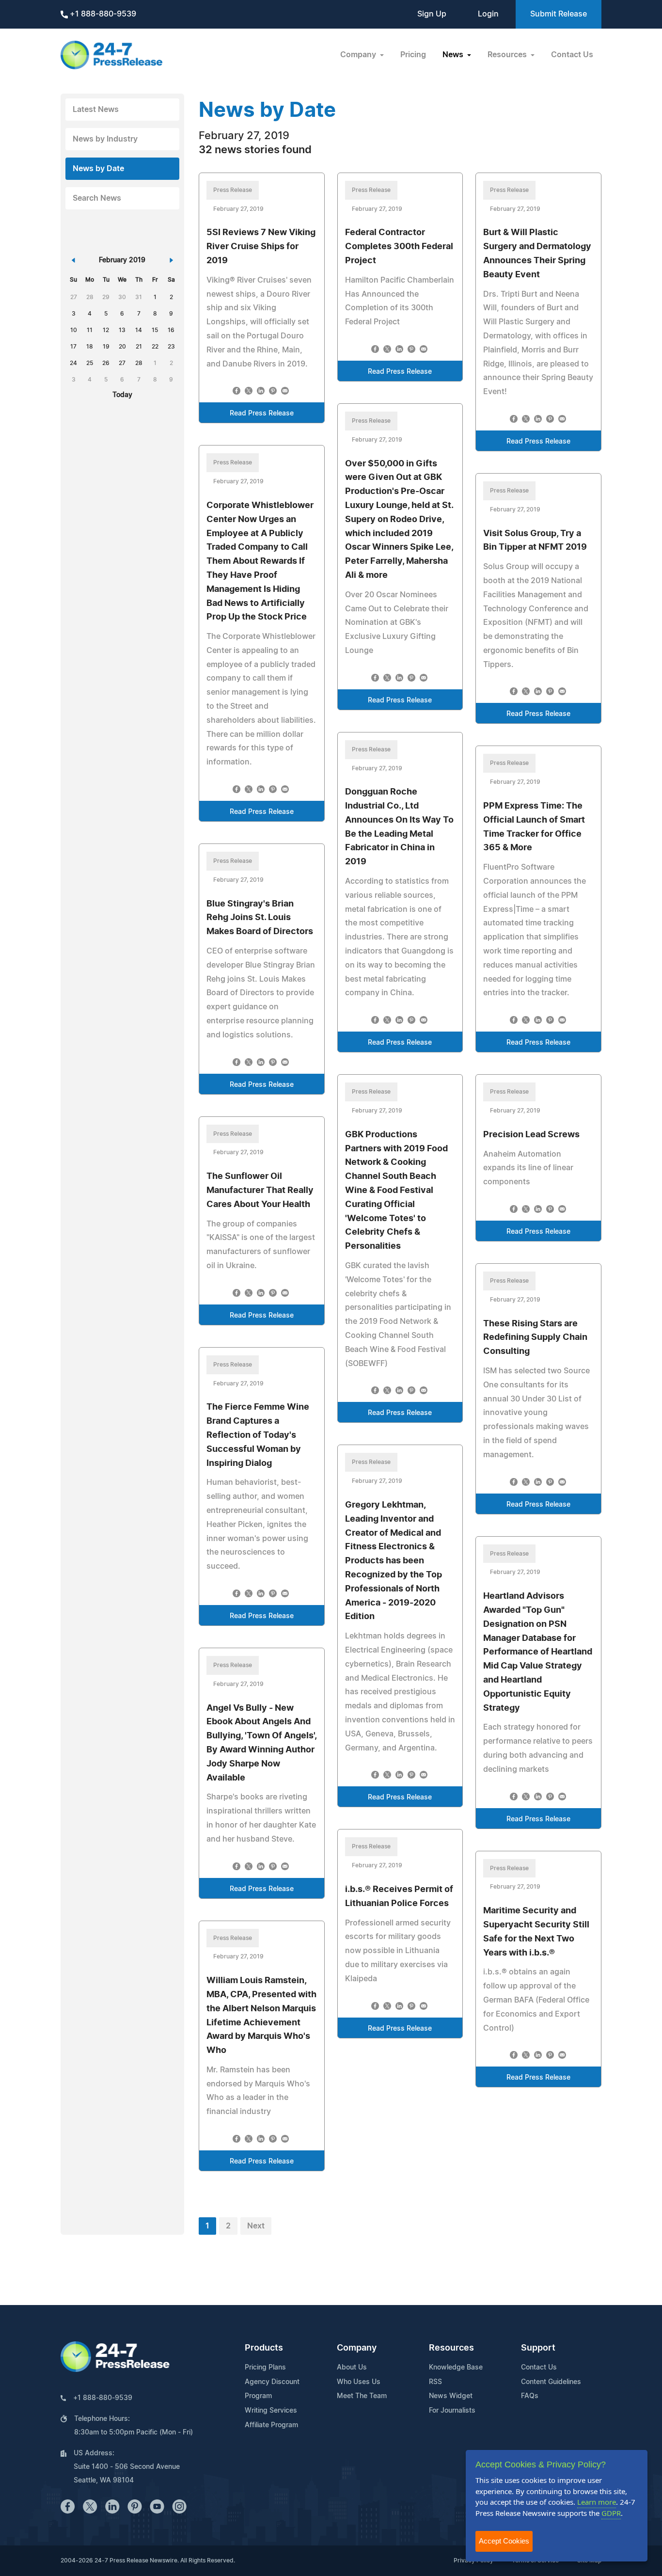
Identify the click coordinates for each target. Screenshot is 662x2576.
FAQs (530, 2396)
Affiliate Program (271, 2425)
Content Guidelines (551, 2382)
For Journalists (452, 2411)
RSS (435, 2382)
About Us (352, 2368)
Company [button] (359, 55)
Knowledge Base (456, 2368)
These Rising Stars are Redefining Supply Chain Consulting (535, 1338)
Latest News (96, 110)
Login (488, 14)
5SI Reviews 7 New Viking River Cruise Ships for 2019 (261, 247)
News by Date (98, 169)
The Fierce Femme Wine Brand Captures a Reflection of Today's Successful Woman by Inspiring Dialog (258, 1435)
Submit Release (559, 14)
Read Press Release (262, 413)
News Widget (451, 2396)
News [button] (454, 55)
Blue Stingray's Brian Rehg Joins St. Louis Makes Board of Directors (260, 918)
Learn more (597, 2502)
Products (264, 2348)
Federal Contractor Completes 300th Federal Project (399, 247)
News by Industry (105, 139)
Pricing (413, 55)
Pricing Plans (265, 2368)
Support (538, 2348)
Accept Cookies (504, 2541)
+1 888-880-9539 (102, 14)
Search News (97, 198)
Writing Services (271, 2411)
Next (256, 2226)
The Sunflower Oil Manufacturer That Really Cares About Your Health (260, 1191)
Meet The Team (362, 2396)
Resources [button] (508, 55)
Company (357, 2348)
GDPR (611, 2513)
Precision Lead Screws (531, 1135)
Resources (451, 2348)
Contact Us (572, 55)
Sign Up (432, 14)
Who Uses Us (359, 2382)
